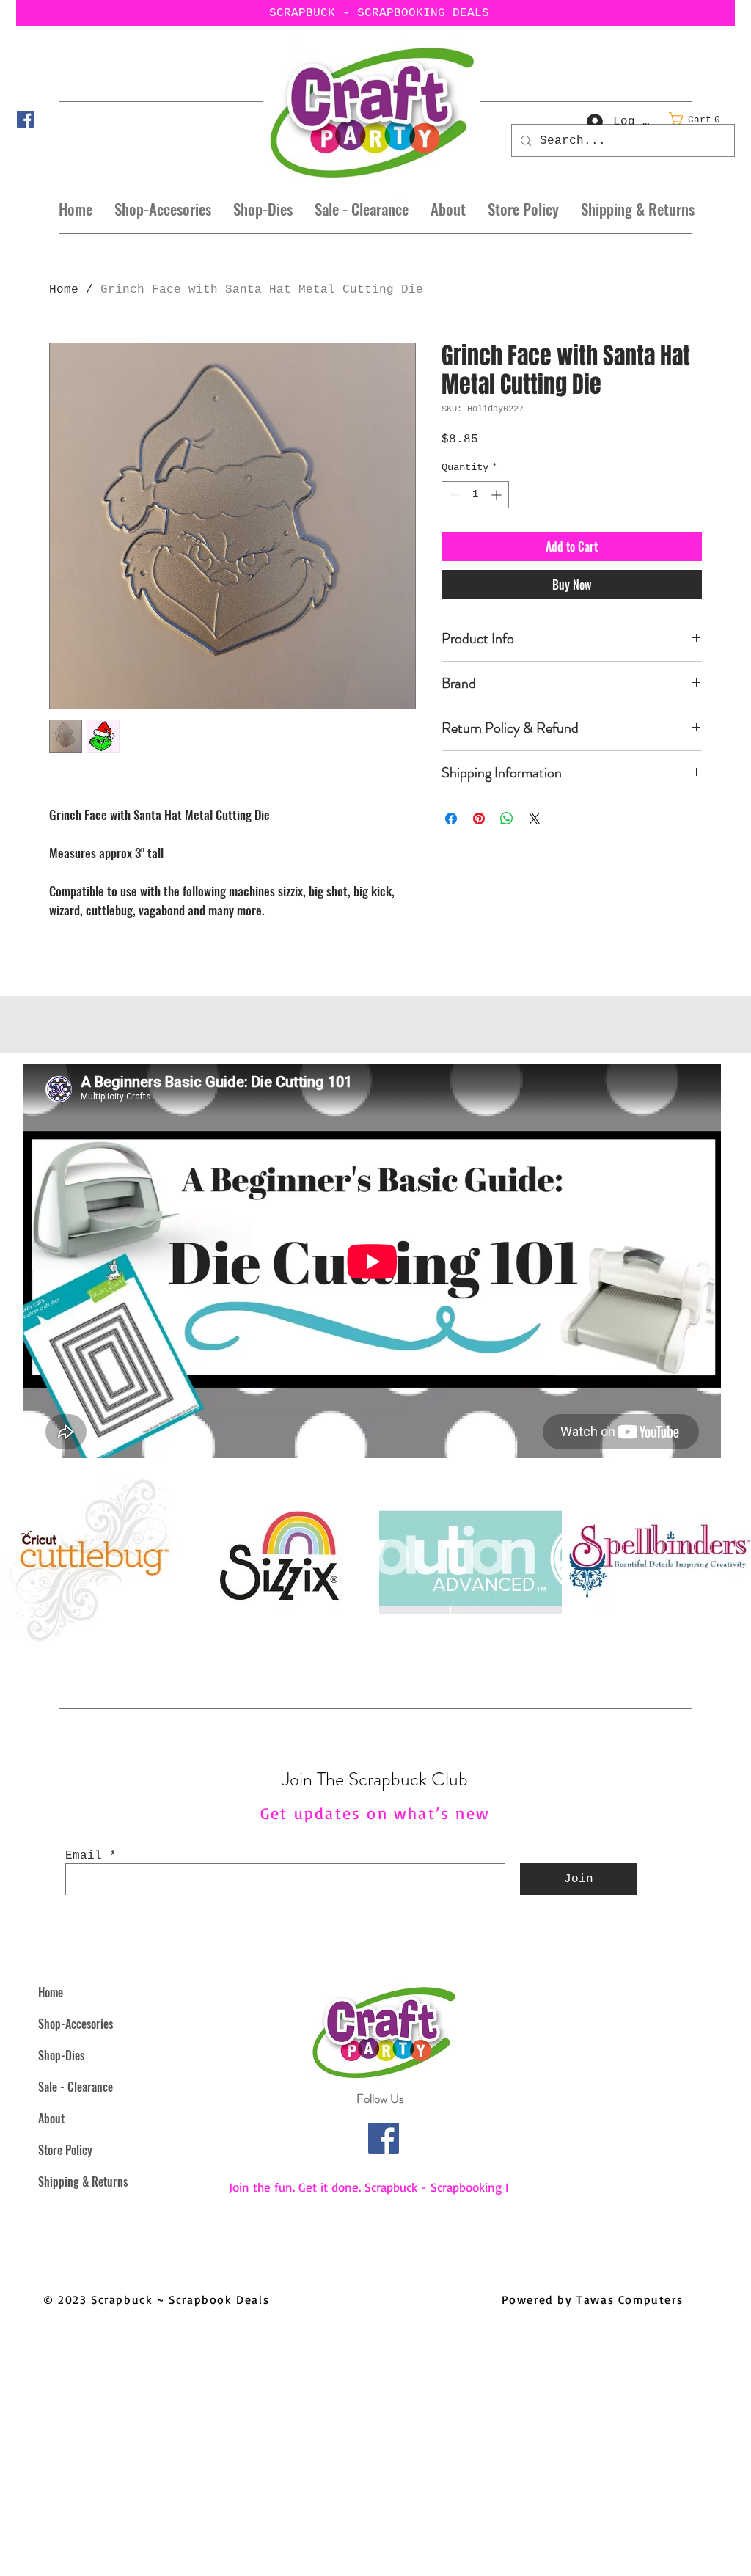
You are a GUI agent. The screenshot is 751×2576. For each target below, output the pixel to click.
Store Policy (65, 2150)
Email (84, 1856)
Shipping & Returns (83, 2181)
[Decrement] (453, 495)
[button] (699, 119)
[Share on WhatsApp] (507, 819)
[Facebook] (25, 119)
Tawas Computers (630, 2299)
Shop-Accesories (76, 2024)
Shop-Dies (61, 2055)
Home (64, 290)
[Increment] (498, 495)
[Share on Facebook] (451, 819)
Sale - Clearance (76, 2087)
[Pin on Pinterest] (479, 819)
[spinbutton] (475, 495)
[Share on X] (535, 819)
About (51, 2118)
